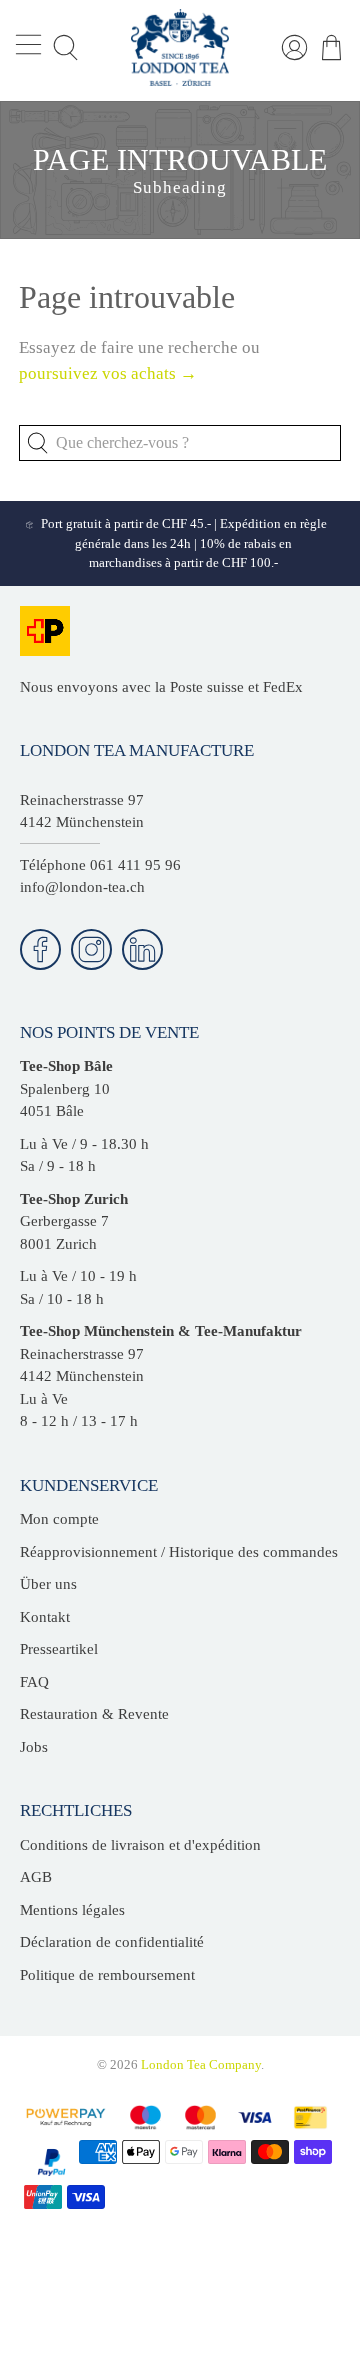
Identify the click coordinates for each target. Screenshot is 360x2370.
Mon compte (59, 1519)
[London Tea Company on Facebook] (40, 949)
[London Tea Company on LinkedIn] (142, 949)
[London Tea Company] (180, 47)
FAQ (34, 1682)
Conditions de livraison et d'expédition (140, 1845)
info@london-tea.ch (82, 887)
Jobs (34, 1747)
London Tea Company (201, 2065)
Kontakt (45, 1617)
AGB (36, 1877)
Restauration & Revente (94, 1714)
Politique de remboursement (107, 1975)
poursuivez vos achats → (108, 373)
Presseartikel (59, 1649)
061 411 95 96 (135, 865)
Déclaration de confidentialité (112, 1942)
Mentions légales (72, 1910)
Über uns (48, 1584)
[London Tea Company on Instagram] (91, 949)
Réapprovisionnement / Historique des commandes (179, 1552)
